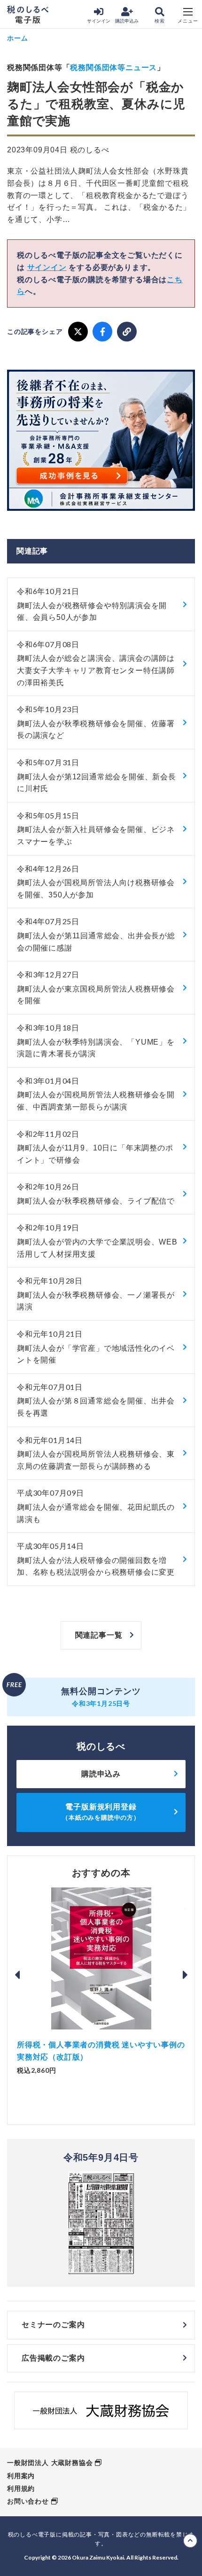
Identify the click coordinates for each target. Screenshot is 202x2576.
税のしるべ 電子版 (28, 15)
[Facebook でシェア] (102, 332)
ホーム (17, 38)
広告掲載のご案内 (53, 2358)
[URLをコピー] (127, 332)
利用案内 (21, 2476)
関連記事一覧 (99, 1635)
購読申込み (127, 21)
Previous (17, 1975)
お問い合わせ (28, 2501)
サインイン (99, 21)
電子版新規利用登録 (101, 1812)
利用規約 (21, 2489)
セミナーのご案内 (53, 2325)
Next (185, 1975)
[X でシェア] (78, 332)
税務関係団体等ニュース (113, 67)
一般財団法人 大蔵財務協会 (50, 2463)
